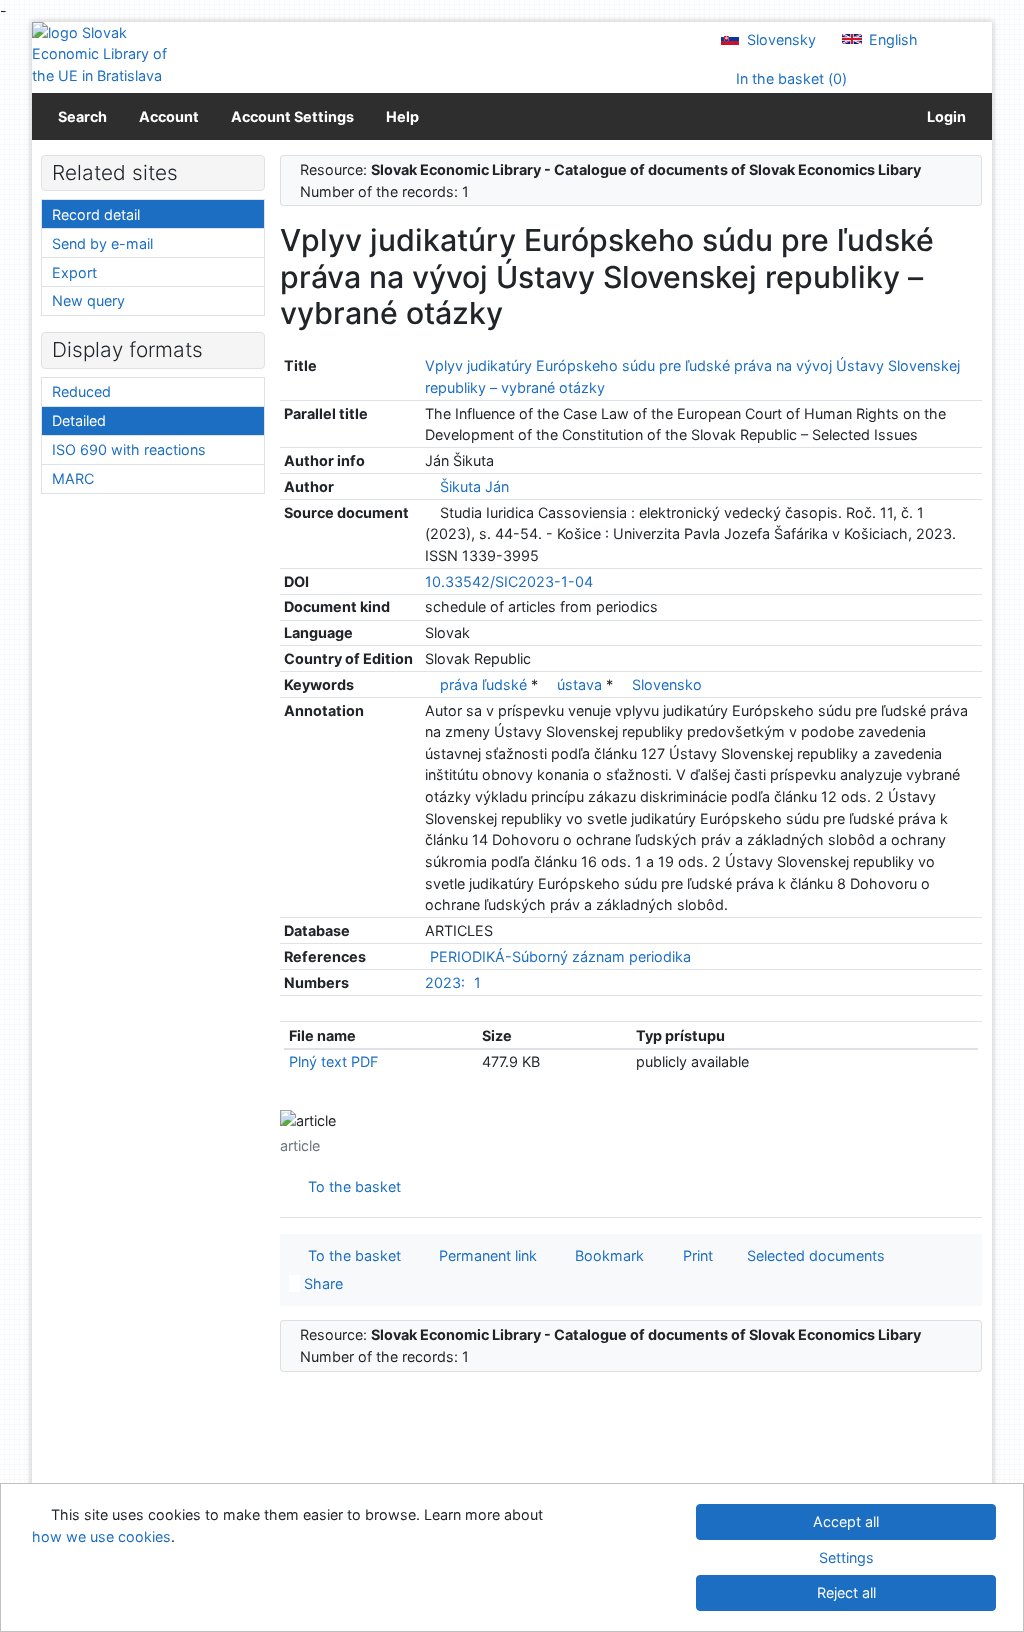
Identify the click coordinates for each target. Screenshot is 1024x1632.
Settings (846, 1557)
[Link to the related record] (430, 486)
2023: (445, 982)
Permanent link (484, 1255)
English (891, 39)
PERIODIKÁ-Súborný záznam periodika (560, 956)
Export (74, 272)
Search (82, 116)
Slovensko (667, 684)
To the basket (350, 1186)
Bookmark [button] (605, 1255)
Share (321, 1283)
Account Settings (292, 116)
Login (943, 116)
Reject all (846, 1592)
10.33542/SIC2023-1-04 (509, 581)
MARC (73, 478)
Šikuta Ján (474, 486)
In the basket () (789, 78)
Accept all (846, 1521)
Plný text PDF (333, 1061)
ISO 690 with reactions (129, 449)
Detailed (79, 420)
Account (169, 116)
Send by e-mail (102, 243)
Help (402, 116)
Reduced (81, 391)
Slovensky (779, 39)
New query (88, 300)
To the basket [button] (350, 1255)
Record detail (96, 214)
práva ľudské (485, 684)
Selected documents (814, 1255)
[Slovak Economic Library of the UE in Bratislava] (99, 54)
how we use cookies (101, 1536)
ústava (581, 684)
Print (694, 1255)
